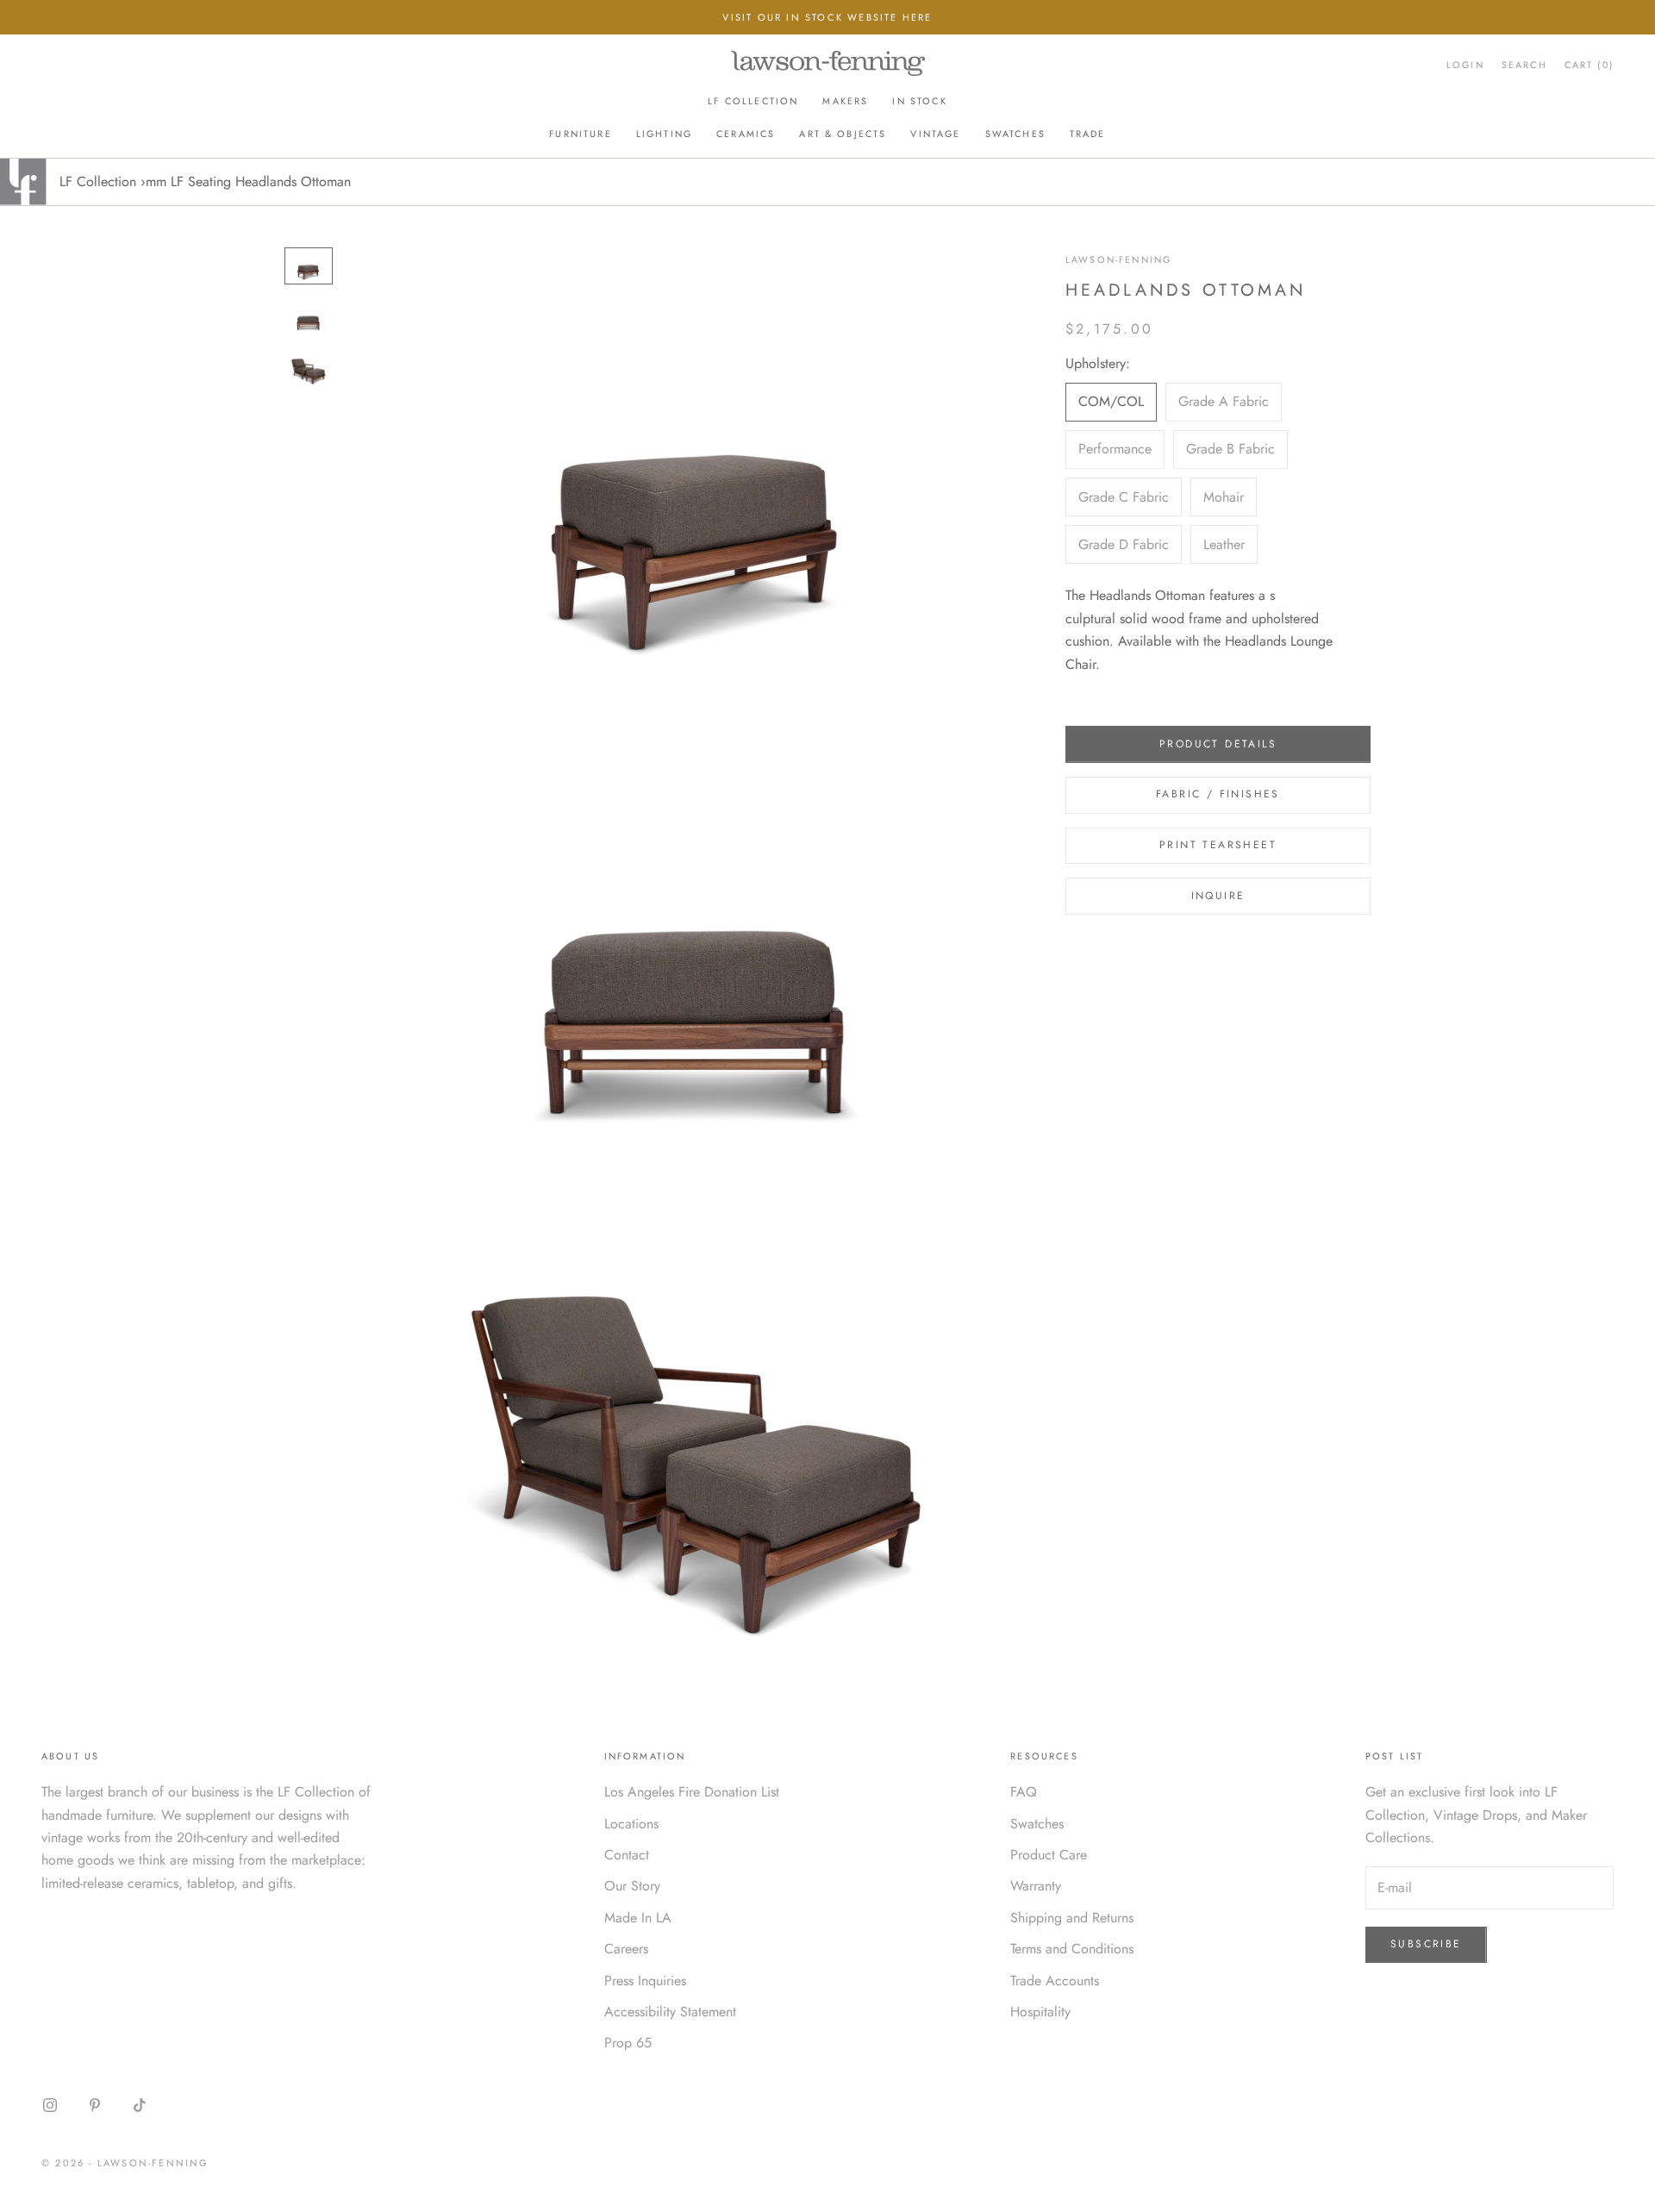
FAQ (1024, 1792)
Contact (627, 1855)
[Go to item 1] (309, 266)
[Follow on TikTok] (140, 2105)
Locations (631, 1824)
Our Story (632, 1886)
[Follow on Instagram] (50, 2105)
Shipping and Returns (1072, 1918)
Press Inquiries (645, 1981)
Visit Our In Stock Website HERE (827, 17)
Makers (845, 101)
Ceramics (746, 134)
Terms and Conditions (1072, 1949)
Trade (1088, 134)
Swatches (1015, 134)
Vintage (935, 134)
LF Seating (201, 181)
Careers (626, 1949)
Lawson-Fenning (1118, 259)
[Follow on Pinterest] (95, 2105)
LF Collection (753, 101)
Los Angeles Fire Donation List (692, 1792)
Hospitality (1040, 2012)
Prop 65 (628, 2043)
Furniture (580, 134)
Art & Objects (843, 134)
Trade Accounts (1055, 1981)
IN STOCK (919, 101)
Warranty (1036, 1886)
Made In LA (638, 1918)
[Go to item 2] (309, 317)
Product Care (1049, 1855)
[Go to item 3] (309, 368)
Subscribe (1426, 1944)
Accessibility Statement (670, 2012)
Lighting (664, 134)
